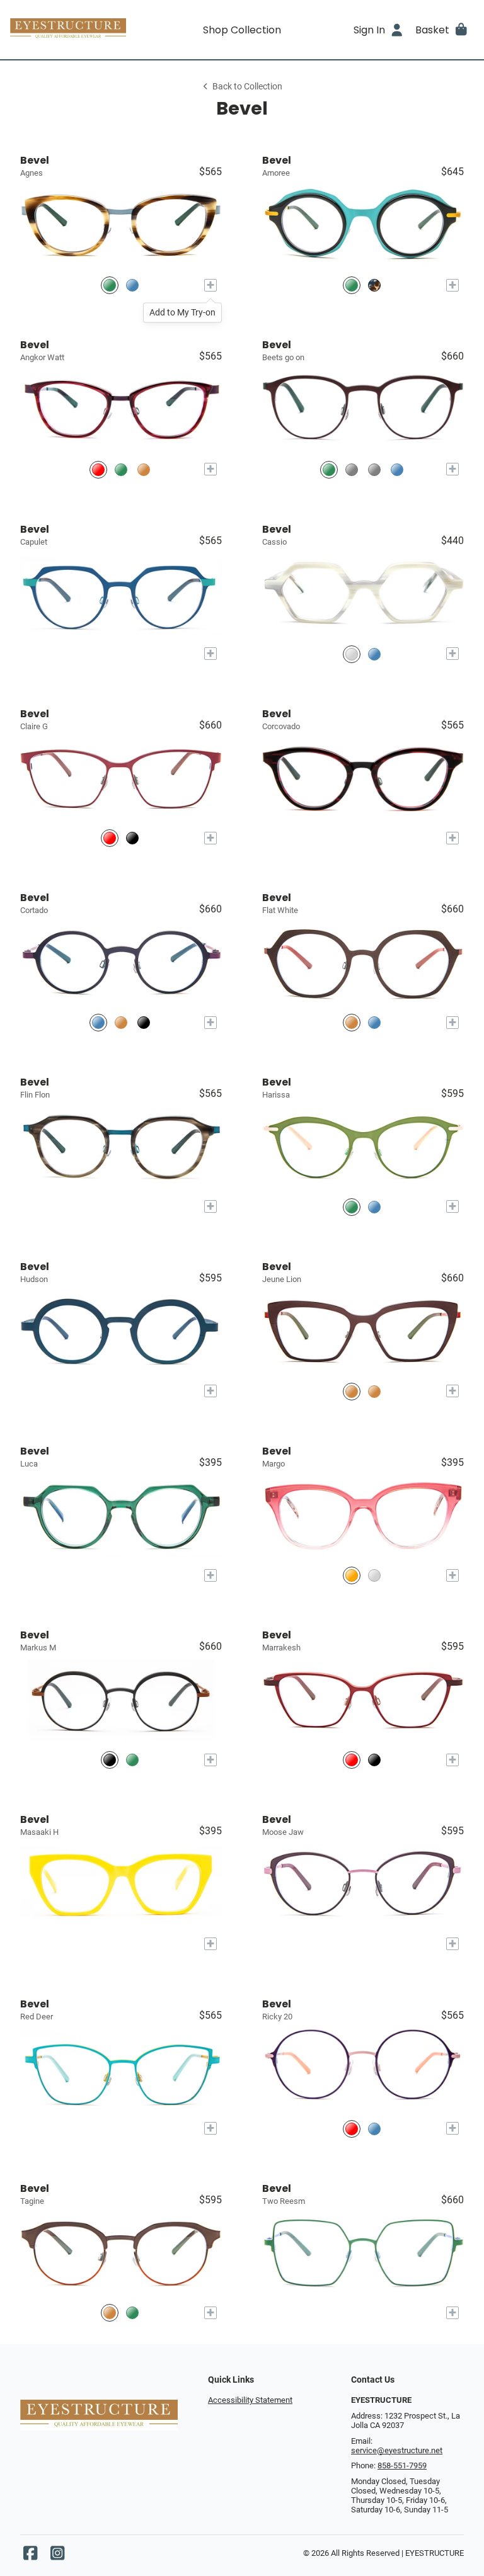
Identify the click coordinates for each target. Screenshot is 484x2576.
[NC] (374, 654)
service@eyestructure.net (397, 2450)
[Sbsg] (352, 469)
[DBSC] (374, 1207)
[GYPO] (352, 1207)
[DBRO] (98, 1022)
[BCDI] (144, 1022)
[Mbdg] (397, 469)
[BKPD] (374, 1760)
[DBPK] (352, 1022)
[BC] (132, 285)
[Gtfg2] (329, 469)
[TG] (110, 285)
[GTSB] (374, 1022)
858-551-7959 (402, 2465)
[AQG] (132, 2313)
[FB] (374, 1576)
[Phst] (352, 2129)
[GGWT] (110, 1760)
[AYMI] (352, 285)
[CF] (352, 1576)
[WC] (352, 654)
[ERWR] (352, 1391)
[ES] (121, 469)
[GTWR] (132, 838)
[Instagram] (57, 2556)
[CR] (98, 469)
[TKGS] (374, 1391)
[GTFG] (374, 285)
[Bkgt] (374, 469)
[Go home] (68, 30)
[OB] (144, 469)
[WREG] (110, 838)
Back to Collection (247, 87)
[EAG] (110, 2313)
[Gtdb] (374, 2129)
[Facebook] (30, 2556)
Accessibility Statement (250, 2400)
